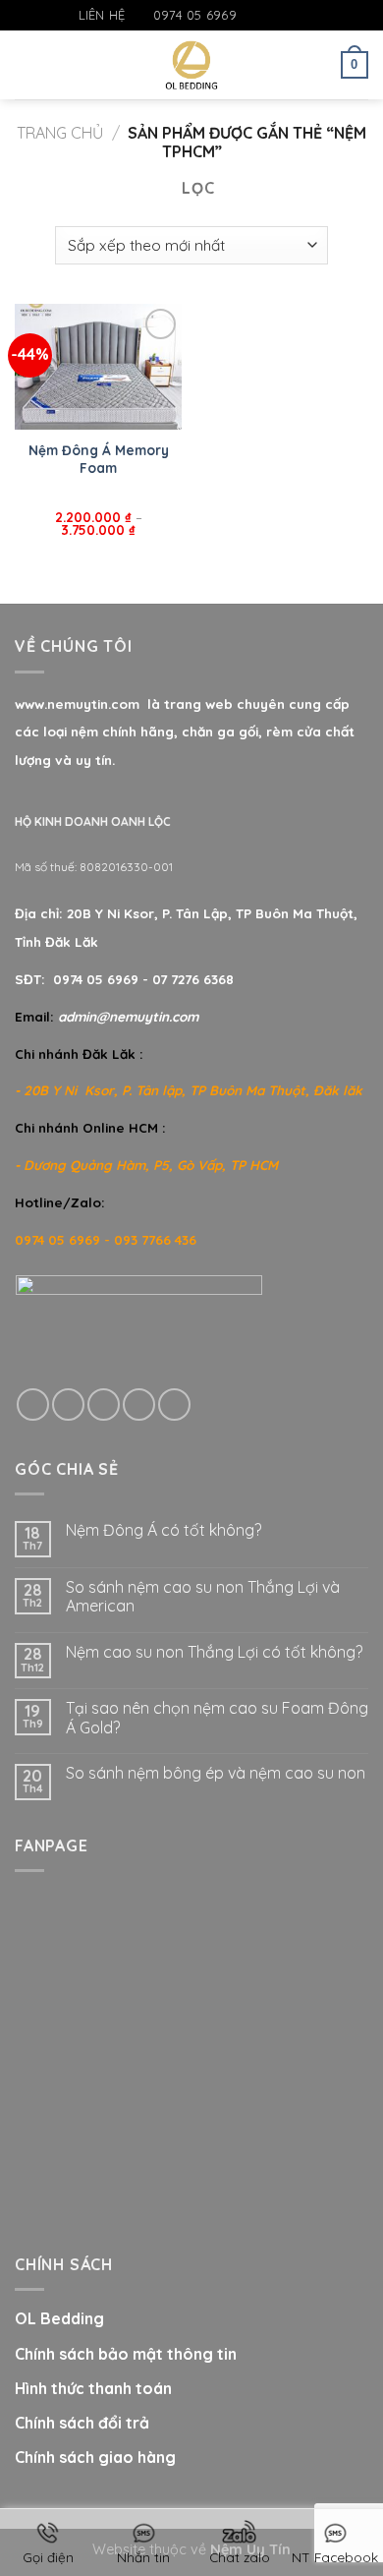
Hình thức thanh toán (93, 2388)
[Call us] (139, 1405)
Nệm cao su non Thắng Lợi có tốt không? (214, 1652)
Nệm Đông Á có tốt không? (164, 1530)
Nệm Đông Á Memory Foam (99, 459)
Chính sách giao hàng (95, 2457)
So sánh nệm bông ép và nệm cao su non (216, 1773)
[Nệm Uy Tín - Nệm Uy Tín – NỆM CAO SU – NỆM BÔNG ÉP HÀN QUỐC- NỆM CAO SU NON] (192, 65)
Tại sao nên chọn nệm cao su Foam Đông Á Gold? (217, 1718)
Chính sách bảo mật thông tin (126, 2354)
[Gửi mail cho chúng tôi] (291, 16)
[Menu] (27, 64)
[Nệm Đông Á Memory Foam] (98, 367)
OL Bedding (59, 2318)
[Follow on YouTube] (309, 16)
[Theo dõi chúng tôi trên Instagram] (272, 16)
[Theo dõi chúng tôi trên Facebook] (252, 16)
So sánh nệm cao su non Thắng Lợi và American (203, 1597)
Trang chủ (60, 133)
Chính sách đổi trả (82, 2423)
